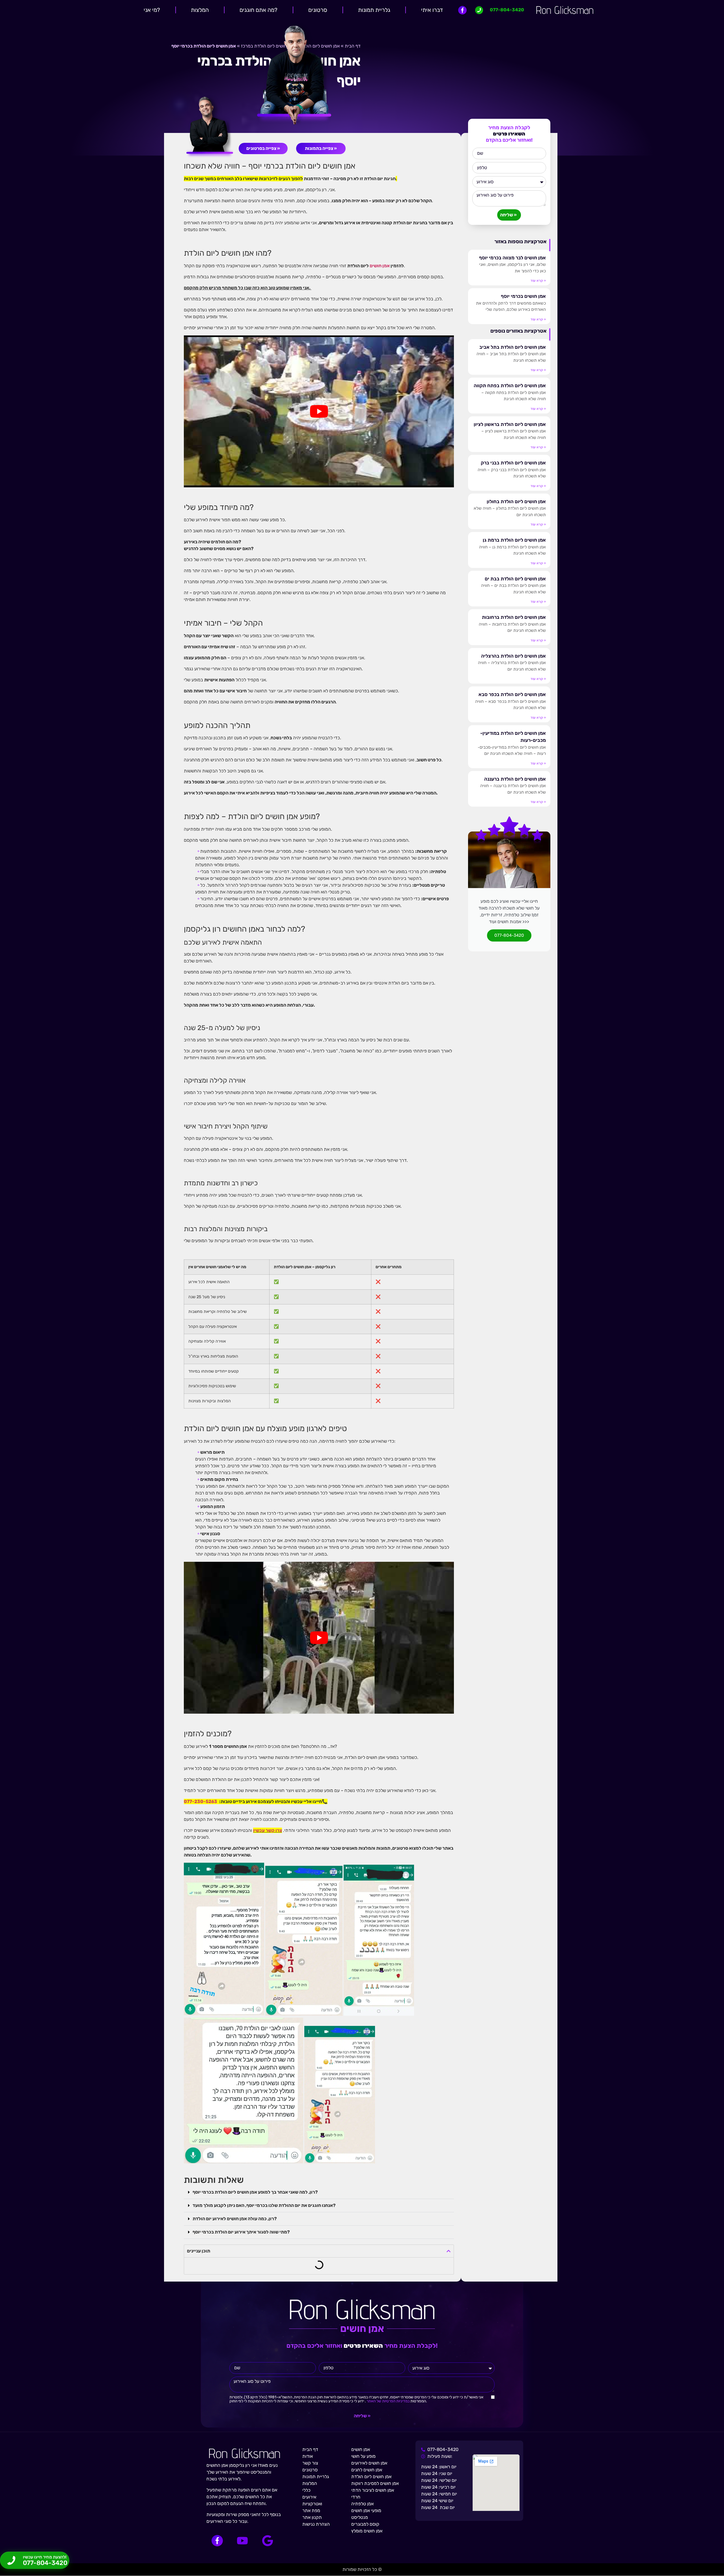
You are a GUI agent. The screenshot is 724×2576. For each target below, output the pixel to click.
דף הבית (353, 46)
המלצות (200, 10)
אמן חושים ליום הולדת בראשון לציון (510, 424)
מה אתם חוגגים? (258, 10)
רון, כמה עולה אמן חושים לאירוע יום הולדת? (235, 2219)
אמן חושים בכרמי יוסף (523, 296)
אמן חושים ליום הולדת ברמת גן (514, 540)
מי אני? (152, 10)
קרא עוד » (538, 281)
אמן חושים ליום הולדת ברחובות (514, 617)
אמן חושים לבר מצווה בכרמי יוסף (512, 258)
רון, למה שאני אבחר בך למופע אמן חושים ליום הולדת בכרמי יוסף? (255, 2192)
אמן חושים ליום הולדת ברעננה (515, 779)
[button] (319, 2192)
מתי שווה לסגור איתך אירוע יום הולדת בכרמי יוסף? (241, 2232)
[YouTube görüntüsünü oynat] (319, 411)
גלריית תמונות (374, 10)
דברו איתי (432, 10)
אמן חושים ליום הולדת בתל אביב (513, 347)
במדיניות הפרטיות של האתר (388, 2401)
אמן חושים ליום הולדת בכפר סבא (512, 694)
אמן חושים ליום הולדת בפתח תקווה (510, 385)
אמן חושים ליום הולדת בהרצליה (513, 656)
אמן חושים (380, 266)
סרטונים (318, 10)
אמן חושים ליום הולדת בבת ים (515, 579)
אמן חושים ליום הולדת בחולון (516, 501)
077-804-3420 (509, 935)
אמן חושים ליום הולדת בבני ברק (513, 463)
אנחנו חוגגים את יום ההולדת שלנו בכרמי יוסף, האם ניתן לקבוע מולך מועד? (264, 2205)
